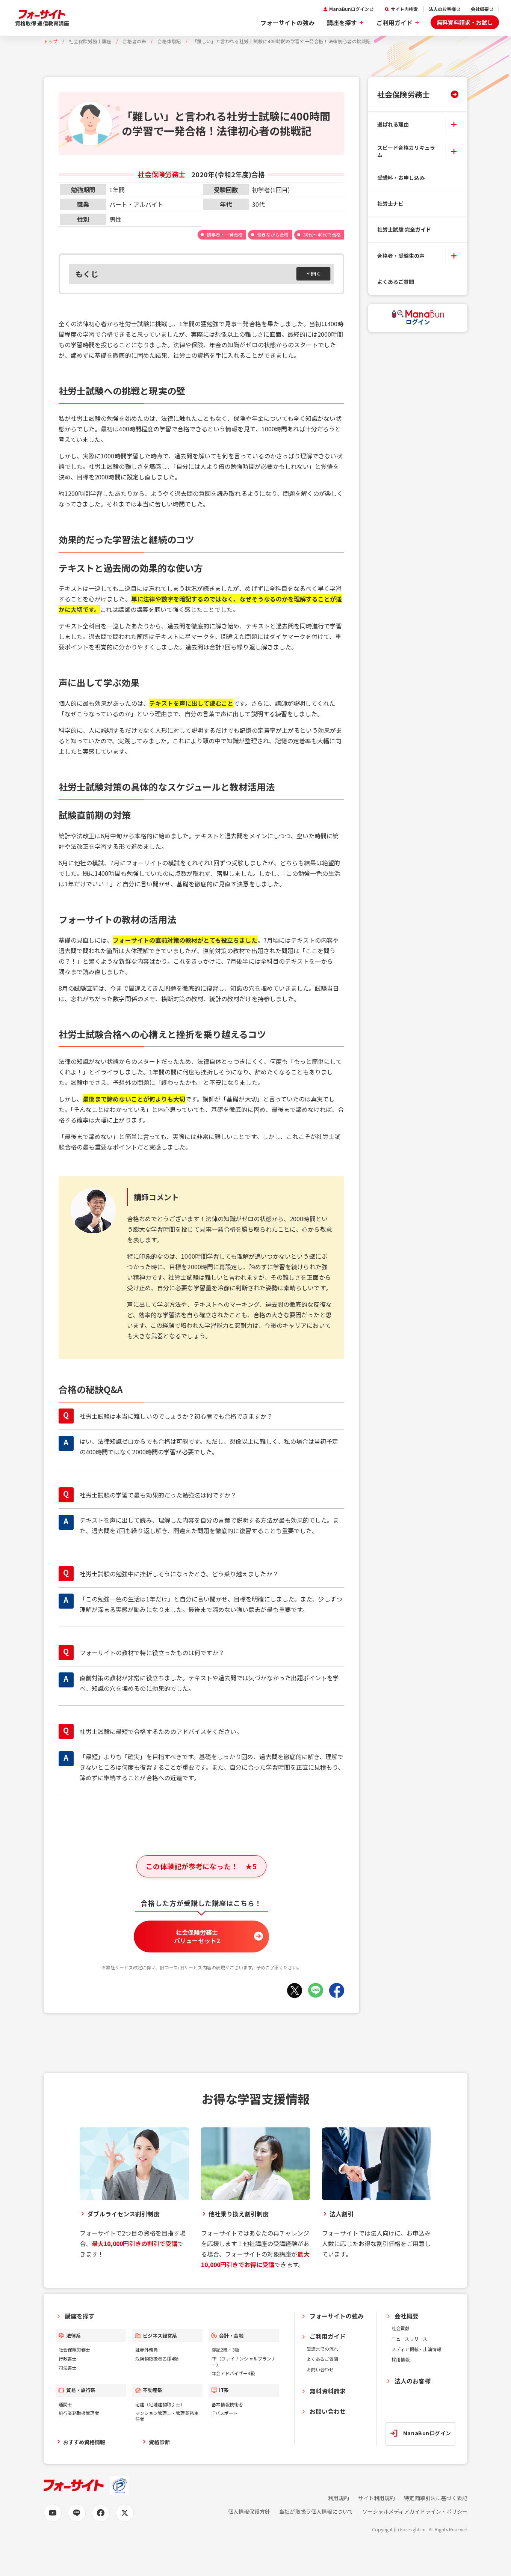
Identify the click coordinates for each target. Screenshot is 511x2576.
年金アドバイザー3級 (233, 2373)
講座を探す (342, 23)
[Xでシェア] (295, 1990)
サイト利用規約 (376, 2498)
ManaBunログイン (349, 9)
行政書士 (68, 2358)
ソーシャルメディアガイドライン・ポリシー (415, 2512)
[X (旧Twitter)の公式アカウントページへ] (125, 2513)
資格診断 (159, 2442)
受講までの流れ (322, 2349)
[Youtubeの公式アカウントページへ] (53, 2513)
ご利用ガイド (395, 23)
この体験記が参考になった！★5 (201, 1866)
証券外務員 (147, 2349)
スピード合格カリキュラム (406, 151)
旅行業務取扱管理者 (79, 2413)
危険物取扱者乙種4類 (157, 2358)
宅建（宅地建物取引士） (160, 2404)
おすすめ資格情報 (84, 2442)
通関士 (65, 2404)
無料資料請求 (328, 2391)
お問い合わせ (320, 2369)
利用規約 (339, 2498)
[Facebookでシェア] (337, 1990)
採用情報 (401, 2359)
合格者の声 (134, 41)
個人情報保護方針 (249, 2512)
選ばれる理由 (393, 124)
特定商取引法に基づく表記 (436, 2498)
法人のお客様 (442, 9)
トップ (51, 41)
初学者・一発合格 (225, 234)
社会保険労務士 (404, 94)
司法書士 (68, 2367)
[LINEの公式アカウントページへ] (77, 2513)
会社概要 (480, 9)
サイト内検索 (404, 9)
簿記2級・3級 (225, 2349)
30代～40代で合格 (322, 234)
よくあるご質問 (396, 282)
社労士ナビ (390, 203)
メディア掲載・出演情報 (416, 2349)
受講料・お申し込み (401, 178)
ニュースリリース (409, 2339)
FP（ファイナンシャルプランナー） (244, 2361)
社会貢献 (401, 2328)
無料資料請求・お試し (465, 22)
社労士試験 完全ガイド (404, 229)
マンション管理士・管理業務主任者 (167, 2416)
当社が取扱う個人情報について (316, 2512)
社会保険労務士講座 (90, 41)
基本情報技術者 (227, 2404)
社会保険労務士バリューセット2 (197, 1936)
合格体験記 (169, 41)
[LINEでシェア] (316, 1990)
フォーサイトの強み (287, 23)
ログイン (418, 322)
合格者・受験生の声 (401, 256)
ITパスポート (225, 2413)
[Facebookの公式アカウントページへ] (101, 2513)
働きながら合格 (273, 234)
